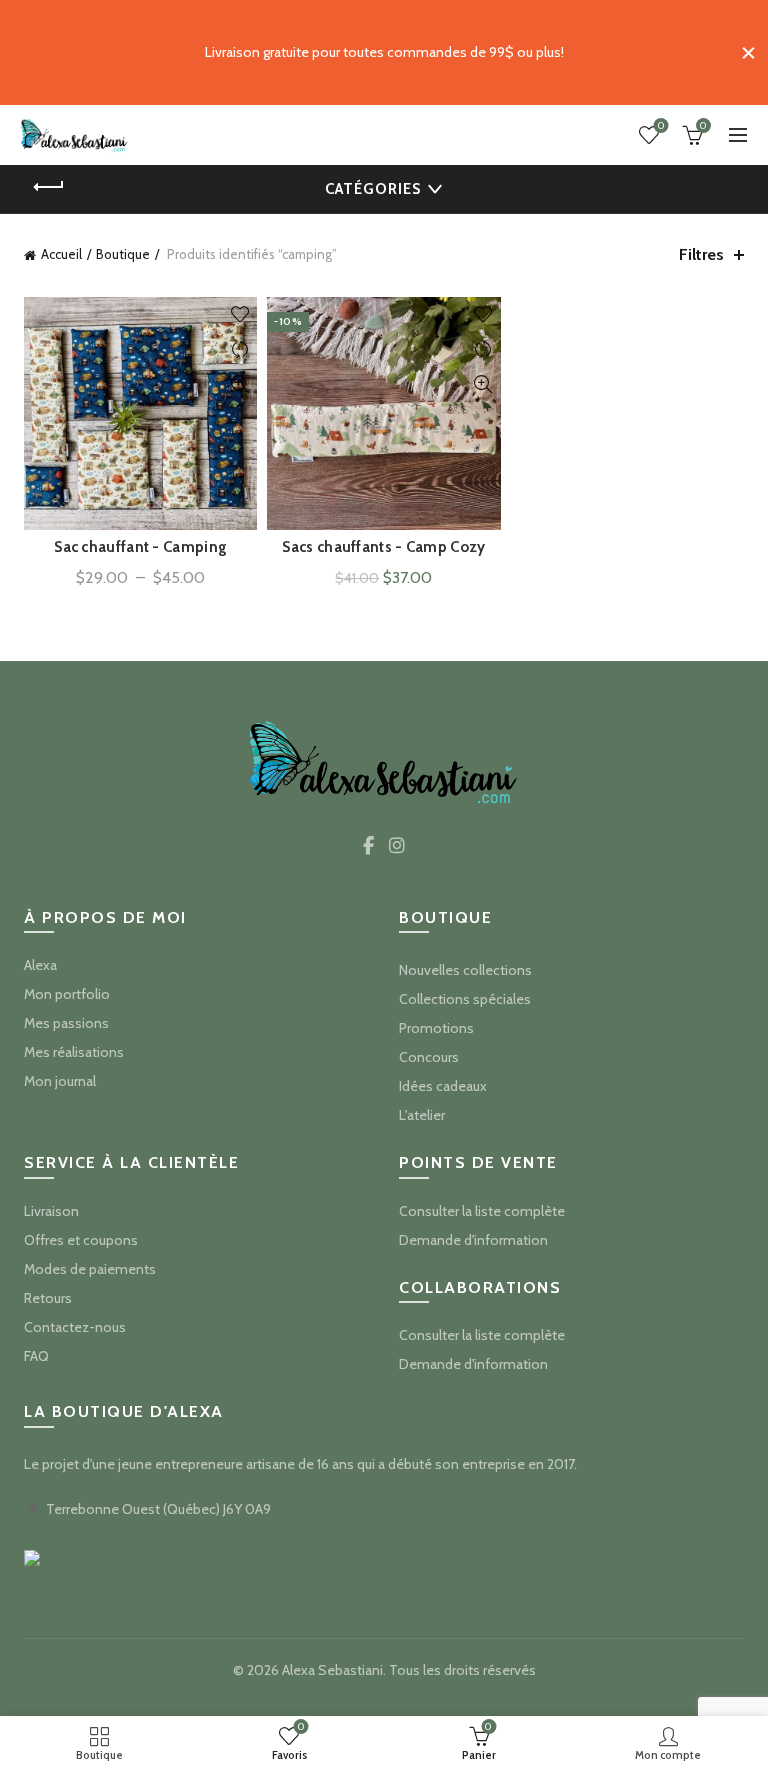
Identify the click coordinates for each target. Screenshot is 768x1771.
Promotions (436, 1028)
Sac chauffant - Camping (140, 547)
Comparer (239, 349)
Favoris (661, 126)
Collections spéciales (465, 999)
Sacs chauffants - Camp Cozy (383, 547)
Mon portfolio (67, 994)
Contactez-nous (75, 1327)
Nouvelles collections (465, 970)
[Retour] (49, 187)
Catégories (373, 189)
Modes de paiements (90, 1269)
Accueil (61, 254)
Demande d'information (473, 1240)
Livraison (51, 1211)
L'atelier (422, 1115)
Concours (429, 1057)
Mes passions (66, 1023)
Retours (48, 1298)
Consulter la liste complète (482, 1211)
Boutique (123, 254)
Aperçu (239, 384)
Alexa (40, 965)
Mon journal (60, 1081)
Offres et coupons (81, 1240)
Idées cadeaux (443, 1086)
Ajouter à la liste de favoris (239, 314)
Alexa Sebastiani (332, 1670)
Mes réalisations (74, 1052)
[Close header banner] (748, 52)
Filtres (701, 254)
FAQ (36, 1356)
